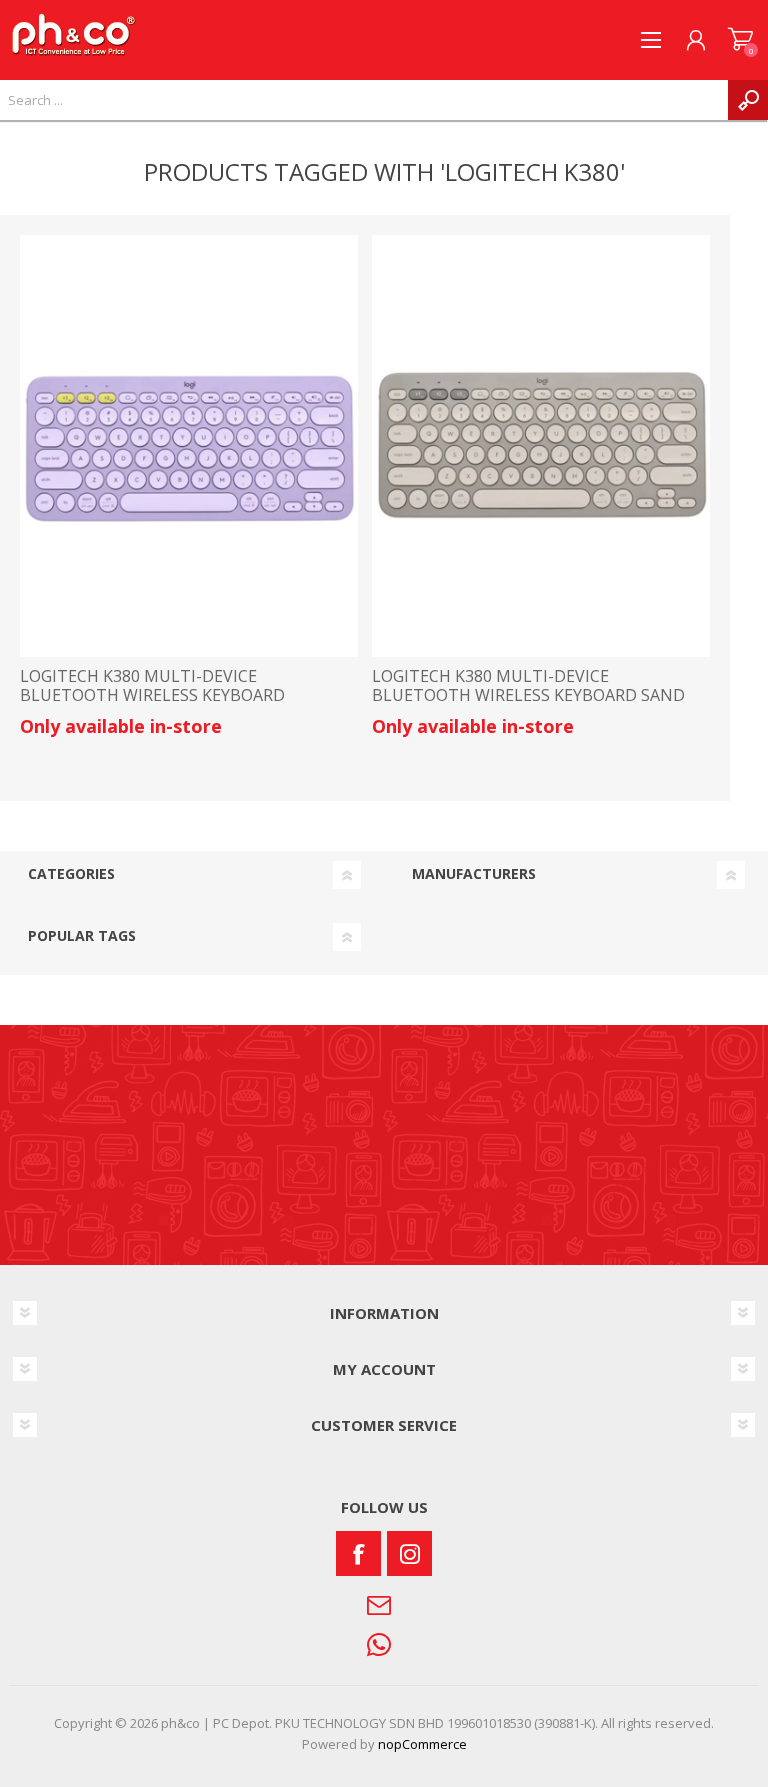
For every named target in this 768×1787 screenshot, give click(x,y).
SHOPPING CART (740, 40)
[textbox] (364, 100)
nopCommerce (422, 1744)
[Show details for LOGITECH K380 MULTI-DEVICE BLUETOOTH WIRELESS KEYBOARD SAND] (541, 446)
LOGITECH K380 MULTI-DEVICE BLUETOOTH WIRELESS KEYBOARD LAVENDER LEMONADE (152, 696)
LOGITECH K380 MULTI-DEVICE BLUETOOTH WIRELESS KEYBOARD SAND (528, 686)
